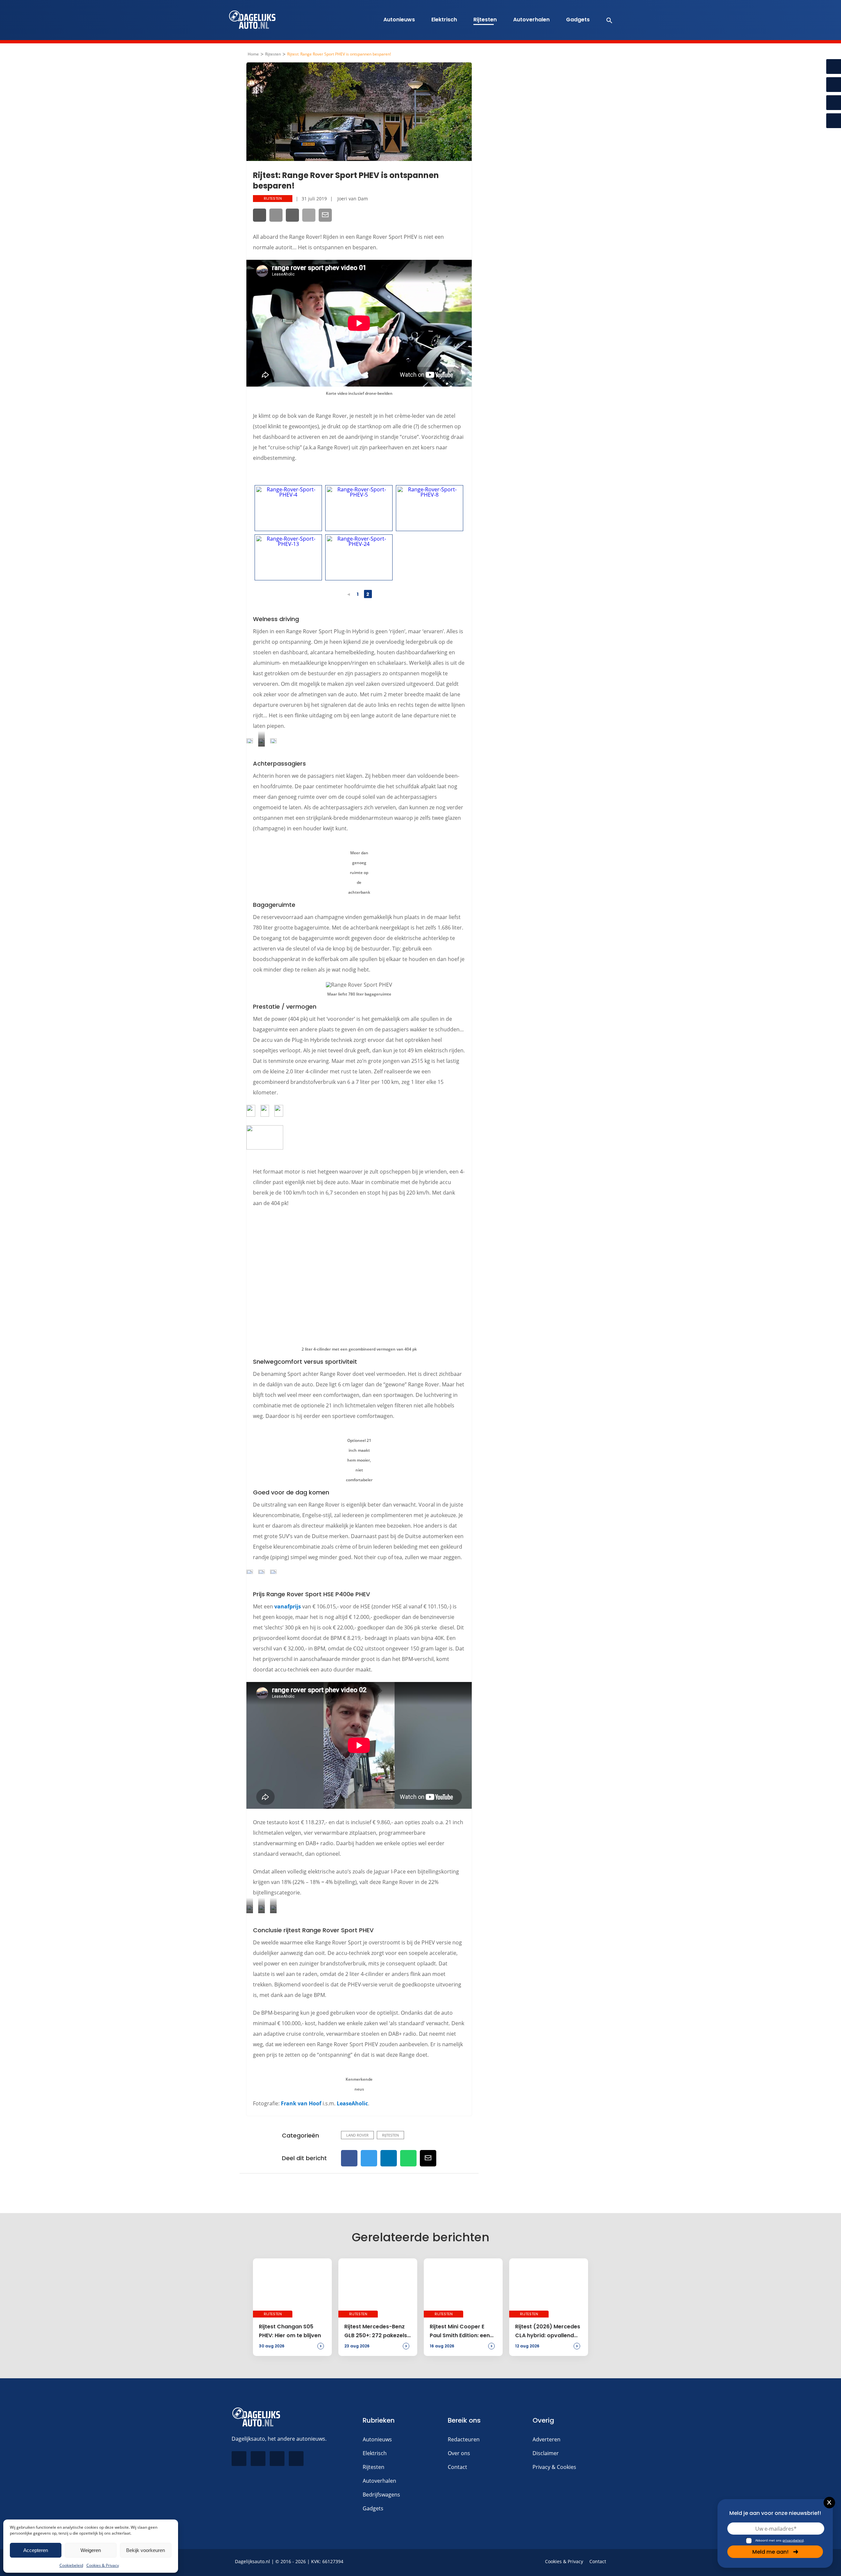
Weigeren (91, 2550)
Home (253, 54)
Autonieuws (399, 20)
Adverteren (546, 2439)
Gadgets (578, 20)
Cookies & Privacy (103, 2565)
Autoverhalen (531, 20)
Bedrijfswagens (381, 2495)
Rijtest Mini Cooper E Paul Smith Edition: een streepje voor (460, 2331)
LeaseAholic (352, 2103)
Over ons (459, 2453)
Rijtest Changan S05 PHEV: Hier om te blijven (290, 2331)
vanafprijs (288, 1606)
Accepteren (36, 2550)
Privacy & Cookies (554, 2467)
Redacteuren (464, 2439)
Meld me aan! (770, 2552)
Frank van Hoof (301, 2103)
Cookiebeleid (71, 2565)
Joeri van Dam (353, 199)
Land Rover (357, 2135)
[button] (606, 20)
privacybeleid (793, 2540)
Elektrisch (444, 20)
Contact (457, 2467)
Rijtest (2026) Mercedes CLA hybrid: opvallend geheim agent (548, 2331)
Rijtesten (485, 20)
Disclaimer (546, 2453)
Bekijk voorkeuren (146, 2550)
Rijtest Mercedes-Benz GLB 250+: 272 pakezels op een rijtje (376, 2331)
